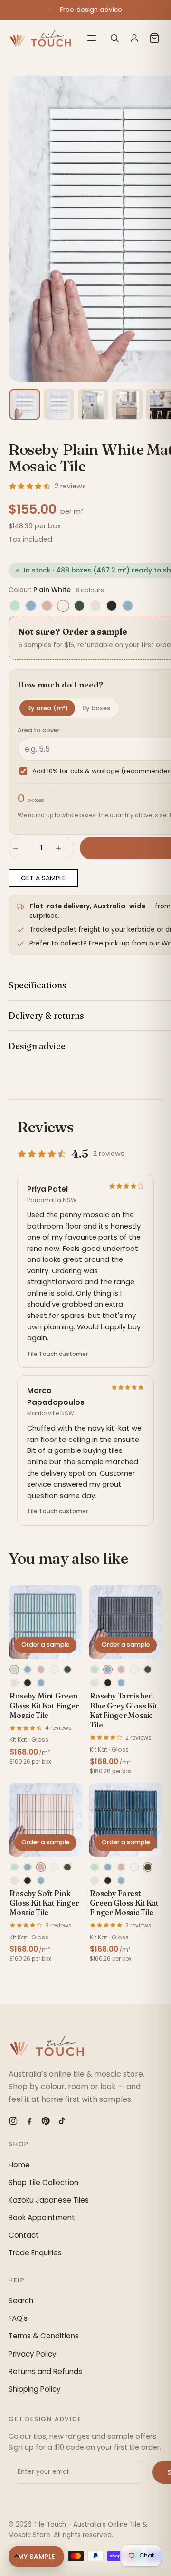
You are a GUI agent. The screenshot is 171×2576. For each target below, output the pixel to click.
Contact (24, 2235)
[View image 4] (127, 404)
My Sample (36, 2557)
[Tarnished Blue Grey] (31, 606)
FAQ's (18, 2318)
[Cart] (154, 38)
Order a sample (46, 1645)
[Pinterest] (46, 2121)
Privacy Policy (33, 2354)
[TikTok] (62, 2121)
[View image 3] (93, 404)
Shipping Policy (35, 2389)
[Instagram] (13, 2121)
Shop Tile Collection (43, 2182)
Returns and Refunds (45, 2371)
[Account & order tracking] (134, 38)
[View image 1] (25, 404)
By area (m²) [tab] (47, 708)
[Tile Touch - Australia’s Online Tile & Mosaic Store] (40, 38)
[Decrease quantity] (20, 848)
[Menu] (92, 38)
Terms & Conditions (44, 2336)
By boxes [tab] (96, 708)
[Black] (112, 606)
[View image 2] (59, 404)
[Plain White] (63, 606)
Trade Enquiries (35, 2253)
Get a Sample (43, 878)
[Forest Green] (79, 606)
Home (19, 2165)
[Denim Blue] (128, 606)
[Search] (114, 38)
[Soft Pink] (47, 606)
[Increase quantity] (63, 848)
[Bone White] (95, 606)
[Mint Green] (15, 606)
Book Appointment (42, 2218)
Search (21, 2301)
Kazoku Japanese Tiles (49, 2200)
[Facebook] (29, 2121)
